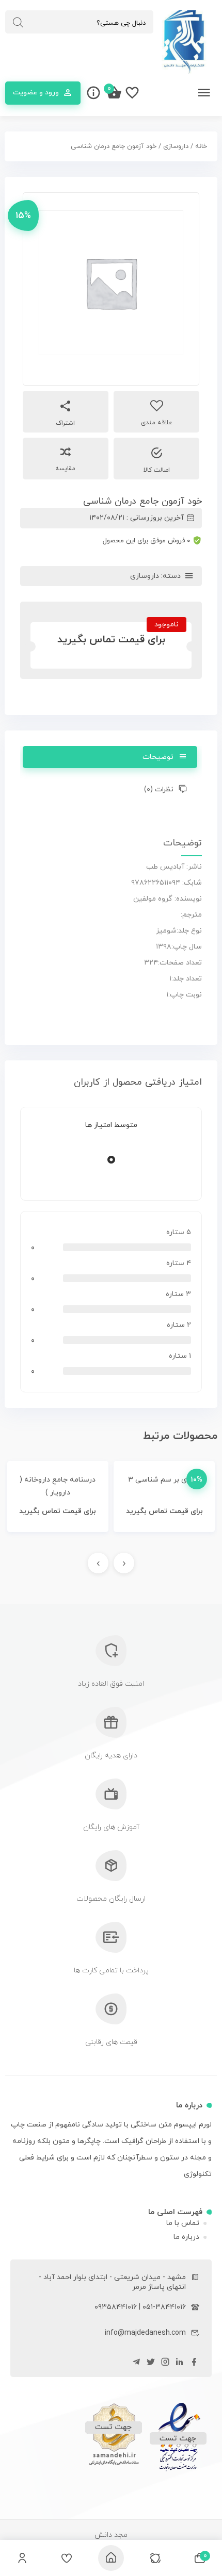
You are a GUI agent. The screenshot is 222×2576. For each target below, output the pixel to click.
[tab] (110, 757)
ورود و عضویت (36, 93)
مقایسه (65, 469)
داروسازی (176, 146)
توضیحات (158, 757)
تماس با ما (183, 2223)
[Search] (18, 23)
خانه (201, 146)
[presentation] (124, 1563)
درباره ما (186, 2237)
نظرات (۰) (159, 790)
